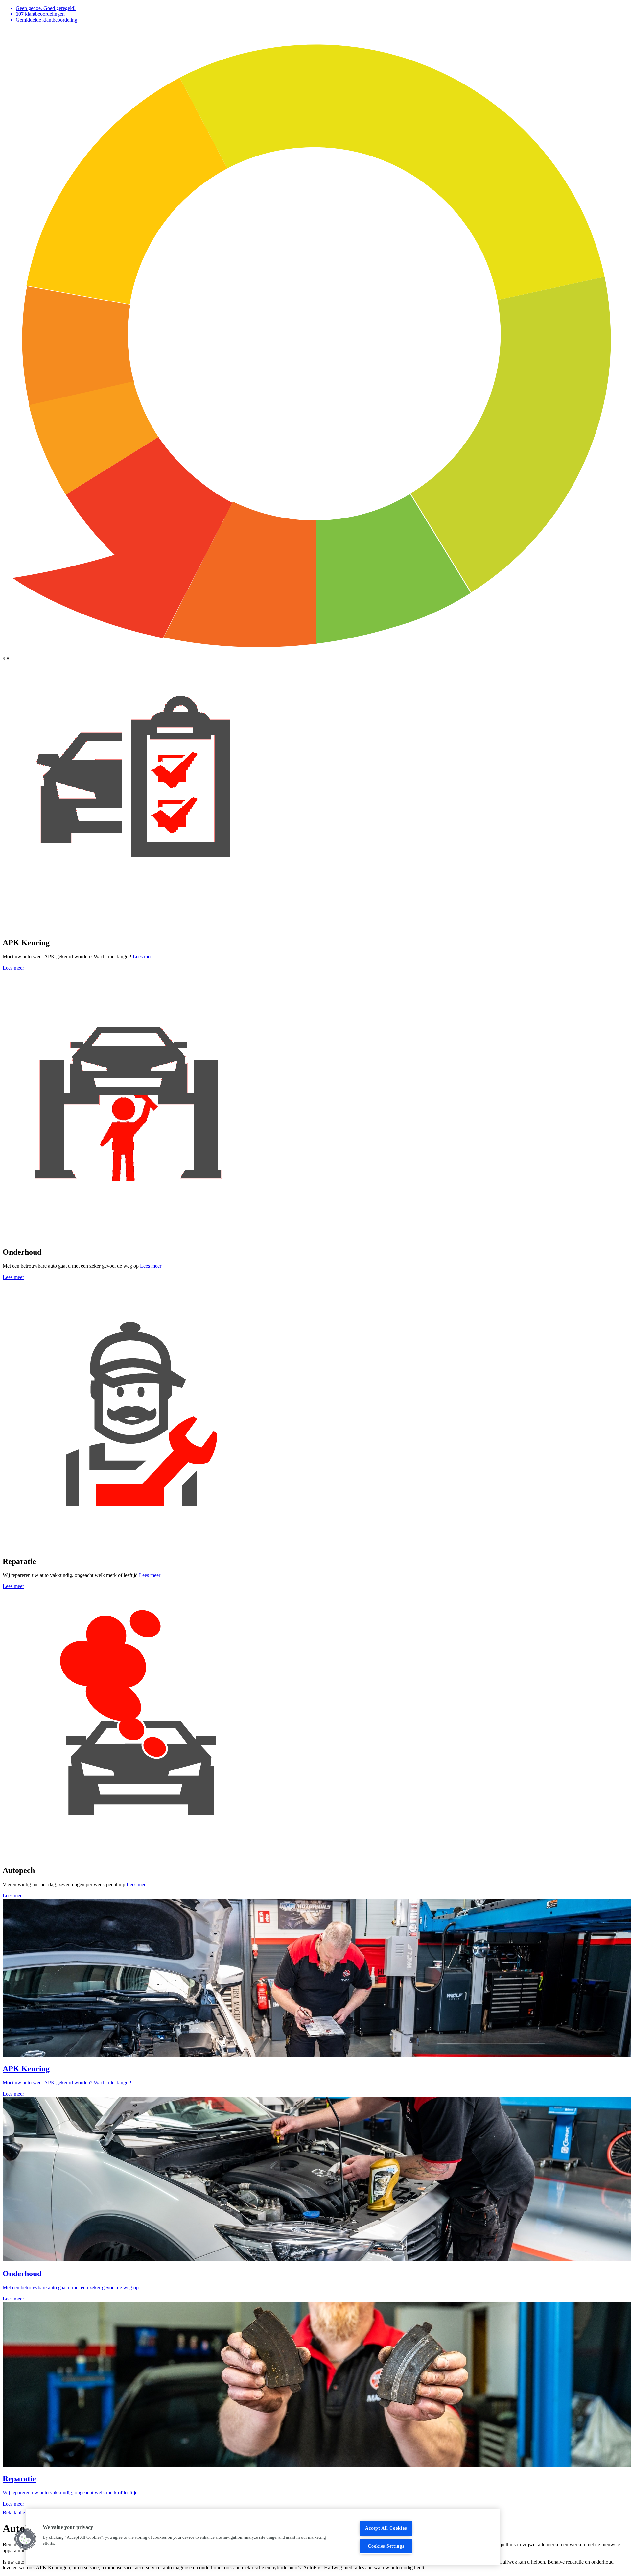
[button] (25, 2539)
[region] (263, 2537)
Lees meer (143, 957)
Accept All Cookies (386, 2528)
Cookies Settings (386, 2546)
